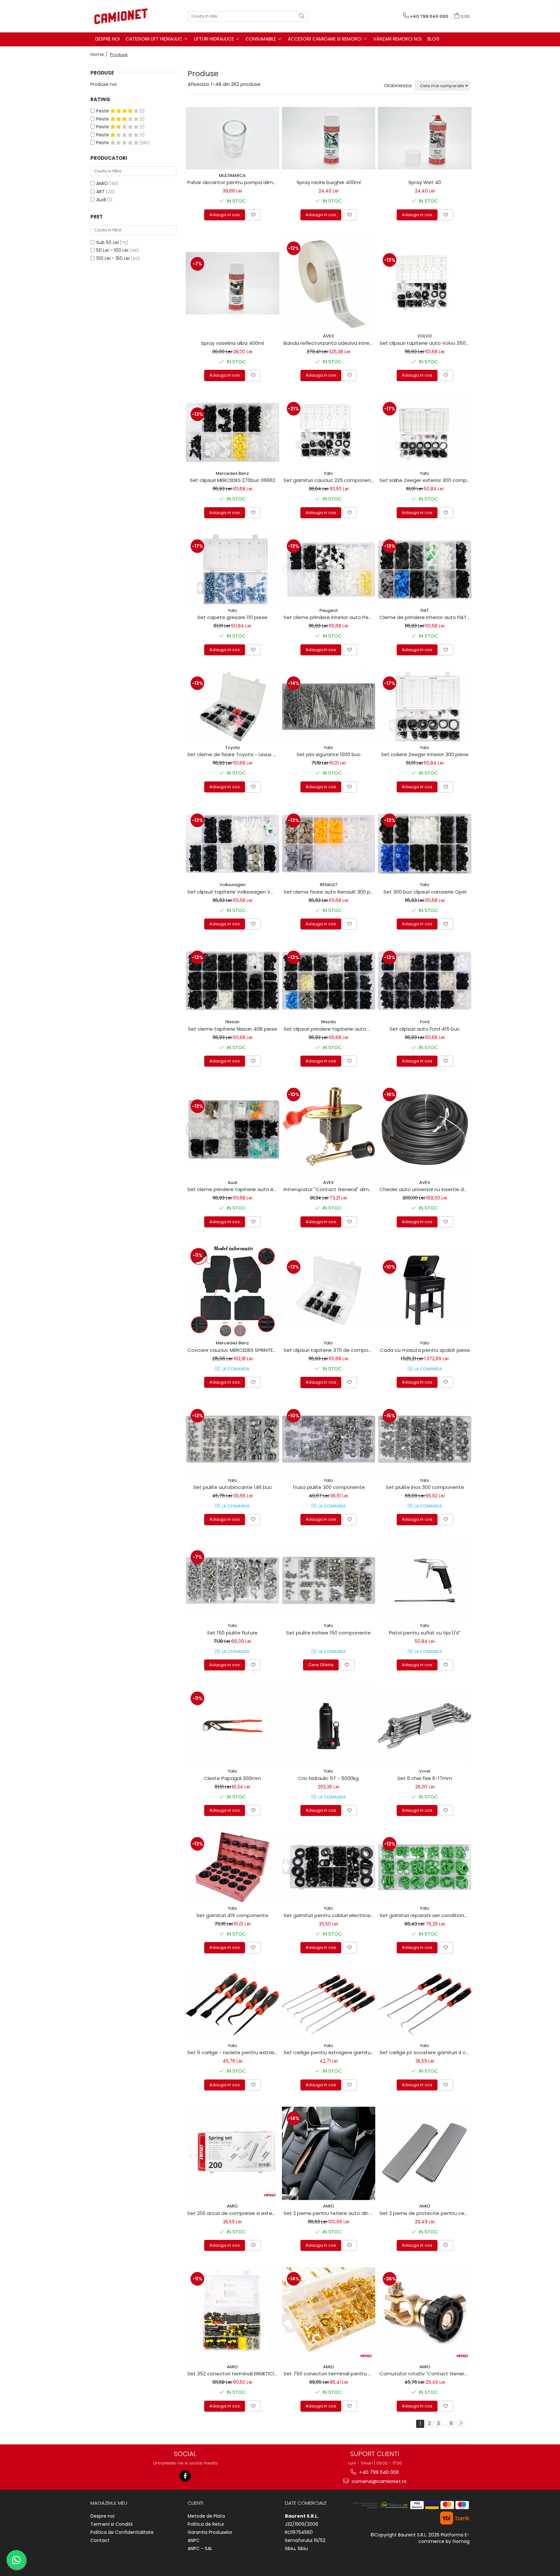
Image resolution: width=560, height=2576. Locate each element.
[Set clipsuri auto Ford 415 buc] (425, 981)
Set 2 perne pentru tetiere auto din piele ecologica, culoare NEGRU (330, 2213)
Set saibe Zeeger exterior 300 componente (426, 480)
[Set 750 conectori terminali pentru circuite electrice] (329, 2314)
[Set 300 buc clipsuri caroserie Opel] (425, 844)
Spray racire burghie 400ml (329, 182)
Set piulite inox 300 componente (425, 1487)
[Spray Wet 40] (425, 138)
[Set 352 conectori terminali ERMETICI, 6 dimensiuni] (233, 2314)
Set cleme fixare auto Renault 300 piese (330, 892)
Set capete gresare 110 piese (232, 617)
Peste (103, 111)
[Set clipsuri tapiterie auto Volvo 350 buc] (425, 283)
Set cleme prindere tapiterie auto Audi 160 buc (233, 1189)
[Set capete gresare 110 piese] (233, 569)
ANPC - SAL (200, 2548)
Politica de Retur (206, 2524)
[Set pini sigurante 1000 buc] (329, 707)
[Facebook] (185, 2476)
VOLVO (425, 336)
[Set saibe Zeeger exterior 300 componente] (425, 432)
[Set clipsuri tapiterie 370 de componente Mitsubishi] (329, 1290)
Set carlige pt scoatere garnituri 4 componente (426, 2052)
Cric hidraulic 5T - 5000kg (328, 1778)
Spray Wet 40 (425, 182)
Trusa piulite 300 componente (329, 1487)
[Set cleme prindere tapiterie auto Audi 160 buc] (233, 1130)
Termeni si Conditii (111, 2524)
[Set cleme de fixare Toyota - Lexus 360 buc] (233, 707)
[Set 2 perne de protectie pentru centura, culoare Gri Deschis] (425, 2154)
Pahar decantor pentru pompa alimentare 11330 (233, 182)
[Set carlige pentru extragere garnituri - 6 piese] (329, 2004)
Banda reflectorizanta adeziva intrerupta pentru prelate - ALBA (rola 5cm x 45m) (330, 343)
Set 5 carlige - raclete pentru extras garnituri (233, 2052)
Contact (100, 2540)
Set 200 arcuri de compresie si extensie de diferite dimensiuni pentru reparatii (233, 2213)
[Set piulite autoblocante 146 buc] (233, 1439)
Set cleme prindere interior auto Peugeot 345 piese (330, 617)
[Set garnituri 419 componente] (233, 1867)
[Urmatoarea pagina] (461, 2424)
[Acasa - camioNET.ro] (123, 16)
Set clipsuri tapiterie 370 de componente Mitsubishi (330, 1350)
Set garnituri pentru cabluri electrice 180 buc (330, 1915)
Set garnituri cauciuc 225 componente (330, 480)
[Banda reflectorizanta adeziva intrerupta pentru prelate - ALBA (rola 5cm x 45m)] (329, 283)
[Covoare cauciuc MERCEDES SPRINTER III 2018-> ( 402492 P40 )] (233, 1290)
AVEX (328, 336)
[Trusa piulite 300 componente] (329, 1439)
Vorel (425, 1771)
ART (100, 192)
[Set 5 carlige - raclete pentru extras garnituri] (233, 2004)
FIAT (425, 610)
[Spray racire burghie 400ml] (329, 138)
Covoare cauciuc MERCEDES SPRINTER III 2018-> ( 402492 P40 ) (233, 1350)
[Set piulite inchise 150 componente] (329, 1580)
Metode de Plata (206, 2516)
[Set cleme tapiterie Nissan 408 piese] (233, 981)
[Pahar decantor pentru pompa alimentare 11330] (233, 138)
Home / (100, 54)
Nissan (233, 1022)
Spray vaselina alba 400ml (232, 343)
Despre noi (102, 2516)
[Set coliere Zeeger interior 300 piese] (425, 707)
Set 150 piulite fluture (232, 1633)
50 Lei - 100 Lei (112, 250)
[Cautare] (302, 16)
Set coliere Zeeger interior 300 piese (425, 754)
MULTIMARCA (232, 176)
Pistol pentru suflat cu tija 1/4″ (425, 1633)
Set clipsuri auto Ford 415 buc (425, 1029)
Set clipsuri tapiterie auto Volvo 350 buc (426, 343)
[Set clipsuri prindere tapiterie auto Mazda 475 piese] (329, 981)
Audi (101, 200)
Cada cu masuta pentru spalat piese (425, 1350)
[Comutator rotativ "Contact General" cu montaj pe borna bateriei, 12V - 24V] (425, 2314)
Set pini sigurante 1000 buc (329, 754)
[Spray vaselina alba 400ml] (233, 283)
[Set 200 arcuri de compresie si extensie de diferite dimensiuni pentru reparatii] (233, 2154)
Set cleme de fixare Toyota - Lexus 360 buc (233, 754)
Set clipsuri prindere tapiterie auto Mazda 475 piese (330, 1029)
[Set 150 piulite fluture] (233, 1580)
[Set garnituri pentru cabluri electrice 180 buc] (329, 1867)
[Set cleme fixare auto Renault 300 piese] (329, 844)
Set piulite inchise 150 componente (328, 1633)
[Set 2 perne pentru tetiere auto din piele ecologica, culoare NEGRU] (329, 2154)
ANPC (194, 2540)
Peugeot (329, 610)
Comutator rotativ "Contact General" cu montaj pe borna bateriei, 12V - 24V (426, 2374)
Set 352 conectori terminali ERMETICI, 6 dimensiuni (233, 2374)
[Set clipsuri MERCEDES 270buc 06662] (233, 432)
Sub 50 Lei (107, 242)
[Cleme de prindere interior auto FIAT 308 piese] (425, 569)
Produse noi (104, 84)
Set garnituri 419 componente (232, 1915)
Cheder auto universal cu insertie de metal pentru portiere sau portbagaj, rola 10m (426, 1189)
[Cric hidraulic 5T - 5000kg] (329, 1726)
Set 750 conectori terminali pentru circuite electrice (330, 2374)
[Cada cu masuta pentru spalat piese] (425, 1290)
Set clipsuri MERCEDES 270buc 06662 (233, 480)
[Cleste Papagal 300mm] (233, 1726)
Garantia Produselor (210, 2532)
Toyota (233, 748)
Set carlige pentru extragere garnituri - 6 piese (330, 2052)
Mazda (328, 1022)
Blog (433, 39)
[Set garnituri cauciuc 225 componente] (329, 432)
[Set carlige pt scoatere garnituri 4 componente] (425, 2004)
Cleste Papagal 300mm (233, 1778)
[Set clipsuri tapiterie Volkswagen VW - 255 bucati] (233, 844)
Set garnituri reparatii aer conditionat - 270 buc (426, 1915)
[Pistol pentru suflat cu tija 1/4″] (425, 1581)
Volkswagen (233, 885)
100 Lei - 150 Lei (113, 258)
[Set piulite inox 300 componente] (425, 1439)
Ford (425, 1022)
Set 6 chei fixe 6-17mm (425, 1778)
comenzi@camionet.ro (379, 2481)
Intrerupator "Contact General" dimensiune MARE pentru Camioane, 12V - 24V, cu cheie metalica (330, 1189)
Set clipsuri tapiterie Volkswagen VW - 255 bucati (233, 892)
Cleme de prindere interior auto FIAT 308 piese (426, 617)
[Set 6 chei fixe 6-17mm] (425, 1726)
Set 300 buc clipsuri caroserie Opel (425, 892)
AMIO (102, 183)
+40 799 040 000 (378, 2472)
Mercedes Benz (232, 473)
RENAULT (329, 885)
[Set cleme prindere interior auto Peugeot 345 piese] (329, 569)
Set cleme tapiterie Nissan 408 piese (233, 1029)
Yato (328, 473)
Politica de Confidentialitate (122, 2532)
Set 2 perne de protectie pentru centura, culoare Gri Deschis (426, 2213)
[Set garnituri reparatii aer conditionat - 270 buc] (425, 1867)
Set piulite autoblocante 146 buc (233, 1487)
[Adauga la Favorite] (253, 215)
